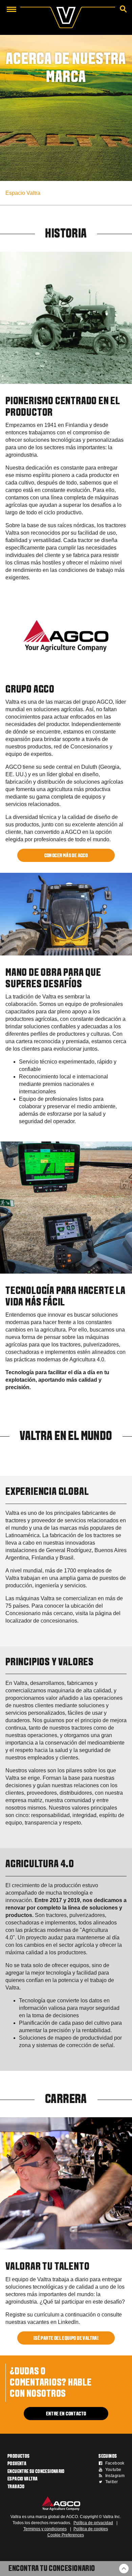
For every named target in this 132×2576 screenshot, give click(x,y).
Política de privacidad (93, 2523)
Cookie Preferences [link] (66, 2535)
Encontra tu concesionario (52, 2569)
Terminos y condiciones (45, 2529)
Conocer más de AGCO (66, 856)
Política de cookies (91, 2529)
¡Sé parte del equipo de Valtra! (66, 2338)
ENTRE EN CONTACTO (66, 2414)
